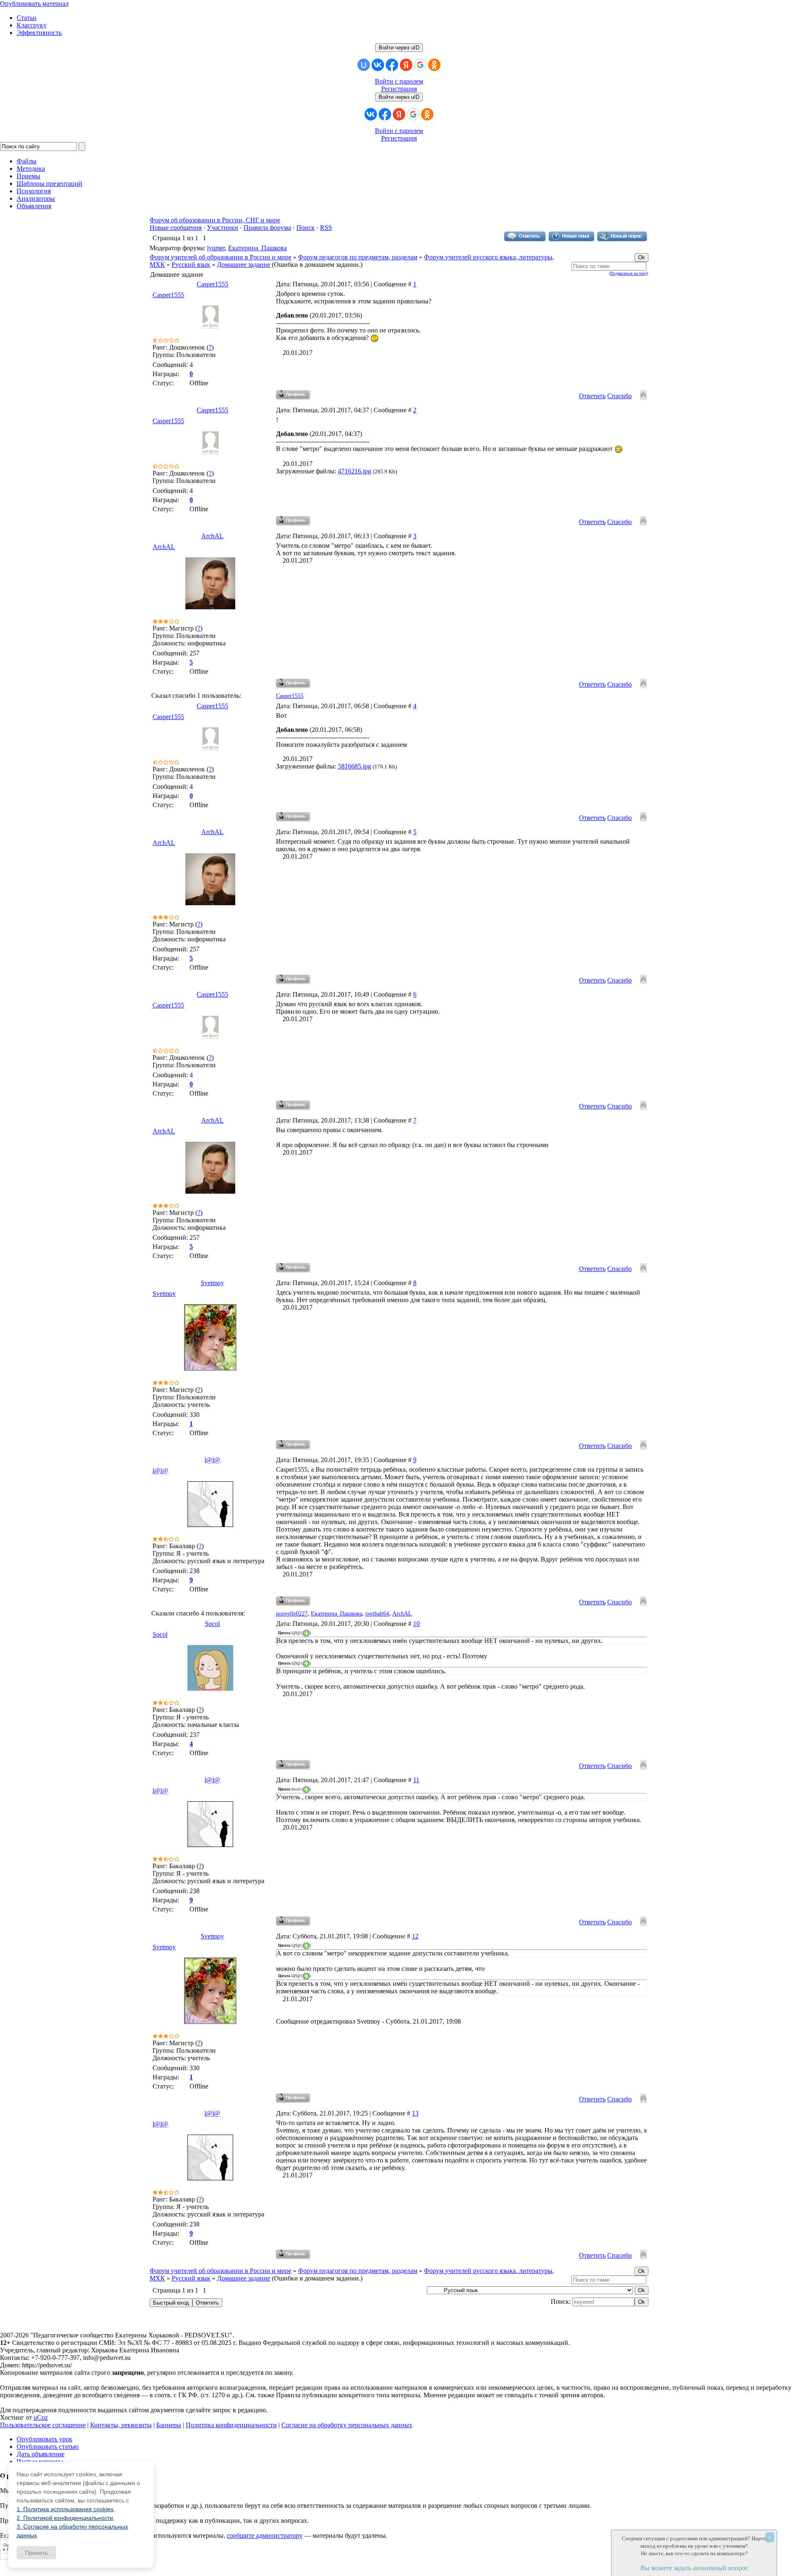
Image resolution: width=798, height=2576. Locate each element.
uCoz (41, 2417)
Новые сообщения (176, 228)
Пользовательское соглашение (43, 2425)
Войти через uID (399, 48)
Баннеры (169, 2425)
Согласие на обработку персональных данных (347, 2425)
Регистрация (399, 89)
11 (416, 1780)
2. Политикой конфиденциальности (65, 2518)
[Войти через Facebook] (392, 65)
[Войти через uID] (364, 65)
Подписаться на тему (629, 273)
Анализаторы (36, 198)
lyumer (216, 248)
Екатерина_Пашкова (257, 248)
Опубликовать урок (44, 2439)
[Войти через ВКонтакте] (378, 65)
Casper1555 (212, 284)
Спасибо (619, 396)
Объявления (34, 206)
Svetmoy (212, 1283)
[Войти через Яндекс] (406, 65)
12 (415, 1936)
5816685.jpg (355, 766)
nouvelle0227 (292, 1614)
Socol (212, 1624)
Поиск (305, 228)
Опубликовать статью (48, 2447)
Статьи (27, 18)
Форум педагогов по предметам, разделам (358, 257)
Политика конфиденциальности (231, 2425)
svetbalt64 (377, 1614)
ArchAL (212, 536)
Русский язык (191, 265)
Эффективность (39, 33)
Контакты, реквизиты (121, 2425)
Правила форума (267, 228)
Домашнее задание (244, 265)
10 (416, 1624)
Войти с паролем (399, 81)
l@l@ (212, 1460)
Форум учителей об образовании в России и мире (220, 257)
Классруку (32, 25)
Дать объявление (41, 2454)
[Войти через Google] (420, 65)
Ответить (592, 396)
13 (415, 2113)
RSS (326, 228)
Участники (223, 228)
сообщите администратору (265, 2535)
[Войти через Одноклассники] (434, 65)
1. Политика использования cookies (65, 2509)
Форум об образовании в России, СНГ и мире (215, 220)
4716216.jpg (355, 471)
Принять (36, 2553)
